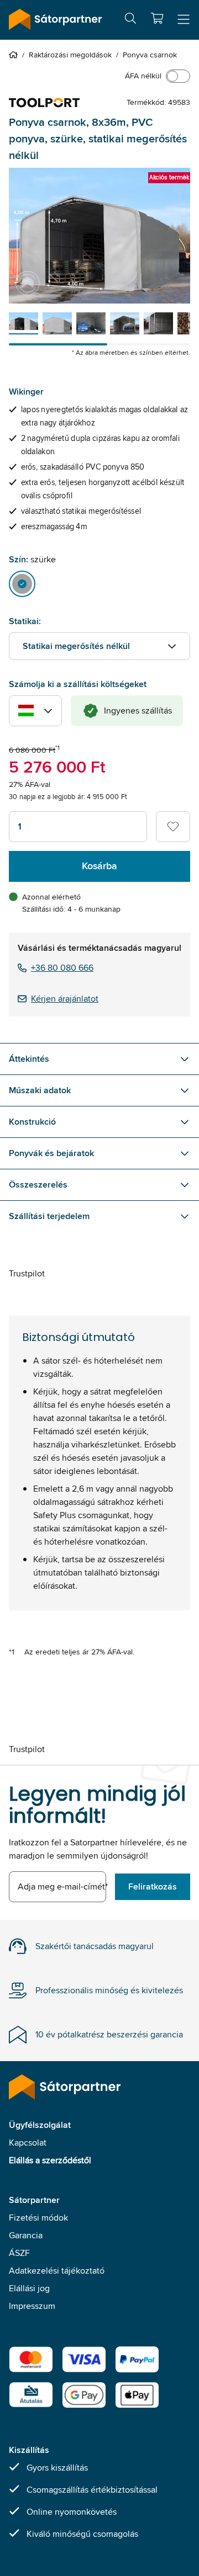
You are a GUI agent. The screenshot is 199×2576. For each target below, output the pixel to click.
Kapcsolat (28, 2143)
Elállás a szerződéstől (50, 2160)
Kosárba (99, 866)
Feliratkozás (153, 1886)
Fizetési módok (38, 2218)
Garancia (26, 2235)
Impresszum (32, 2306)
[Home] (15, 55)
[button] (157, 18)
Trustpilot (27, 1273)
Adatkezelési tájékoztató (57, 2271)
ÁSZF (19, 2253)
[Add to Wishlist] (173, 827)
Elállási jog (29, 2288)
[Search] (130, 20)
